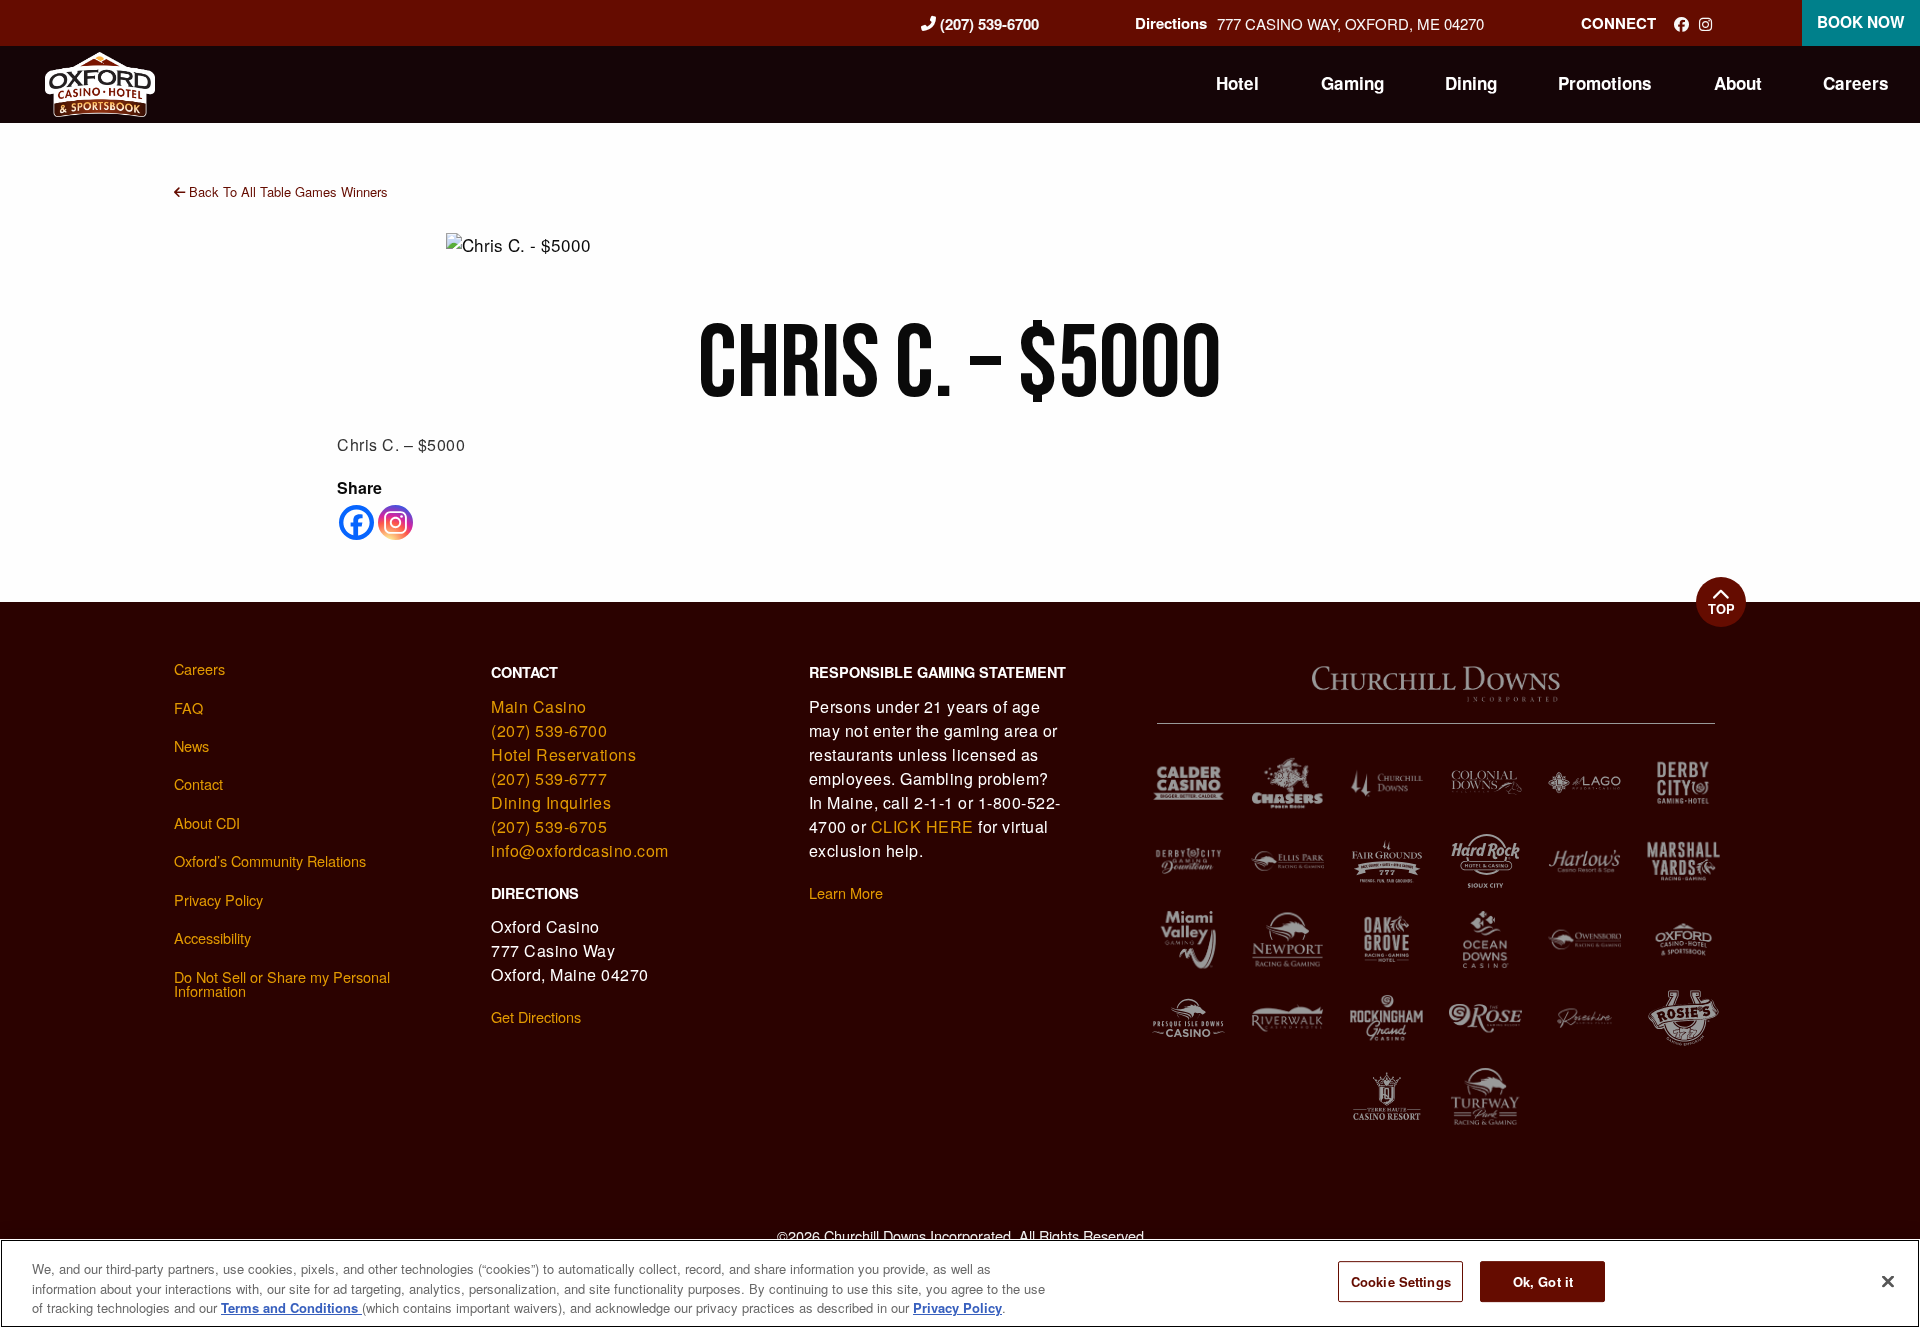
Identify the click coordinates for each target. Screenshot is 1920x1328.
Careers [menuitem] (1856, 83)
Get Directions (536, 1016)
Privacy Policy (957, 1307)
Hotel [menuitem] (1237, 83)
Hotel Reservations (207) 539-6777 (563, 766)
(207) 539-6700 (987, 24)
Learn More (846, 892)
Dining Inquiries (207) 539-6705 (551, 814)
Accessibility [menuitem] (212, 937)
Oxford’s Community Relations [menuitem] (270, 860)
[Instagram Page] (1705, 23)
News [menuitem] (191, 745)
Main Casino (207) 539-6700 (549, 718)
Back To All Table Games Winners (286, 191)
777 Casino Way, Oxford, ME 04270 (1350, 24)
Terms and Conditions (291, 1307)
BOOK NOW (1861, 22)
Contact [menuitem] (198, 783)
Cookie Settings (1401, 1281)
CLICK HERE (922, 826)
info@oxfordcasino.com (580, 850)
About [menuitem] (1738, 83)
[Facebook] (356, 522)
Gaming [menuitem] (1352, 83)
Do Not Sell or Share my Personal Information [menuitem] (282, 984)
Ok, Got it (1543, 1281)
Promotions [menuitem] (1605, 83)
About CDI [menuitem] (207, 822)
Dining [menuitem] (1471, 83)
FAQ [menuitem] (188, 707)
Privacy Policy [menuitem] (218, 899)
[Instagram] (395, 522)
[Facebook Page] (1681, 23)
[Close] (1888, 1281)
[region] (960, 1283)
